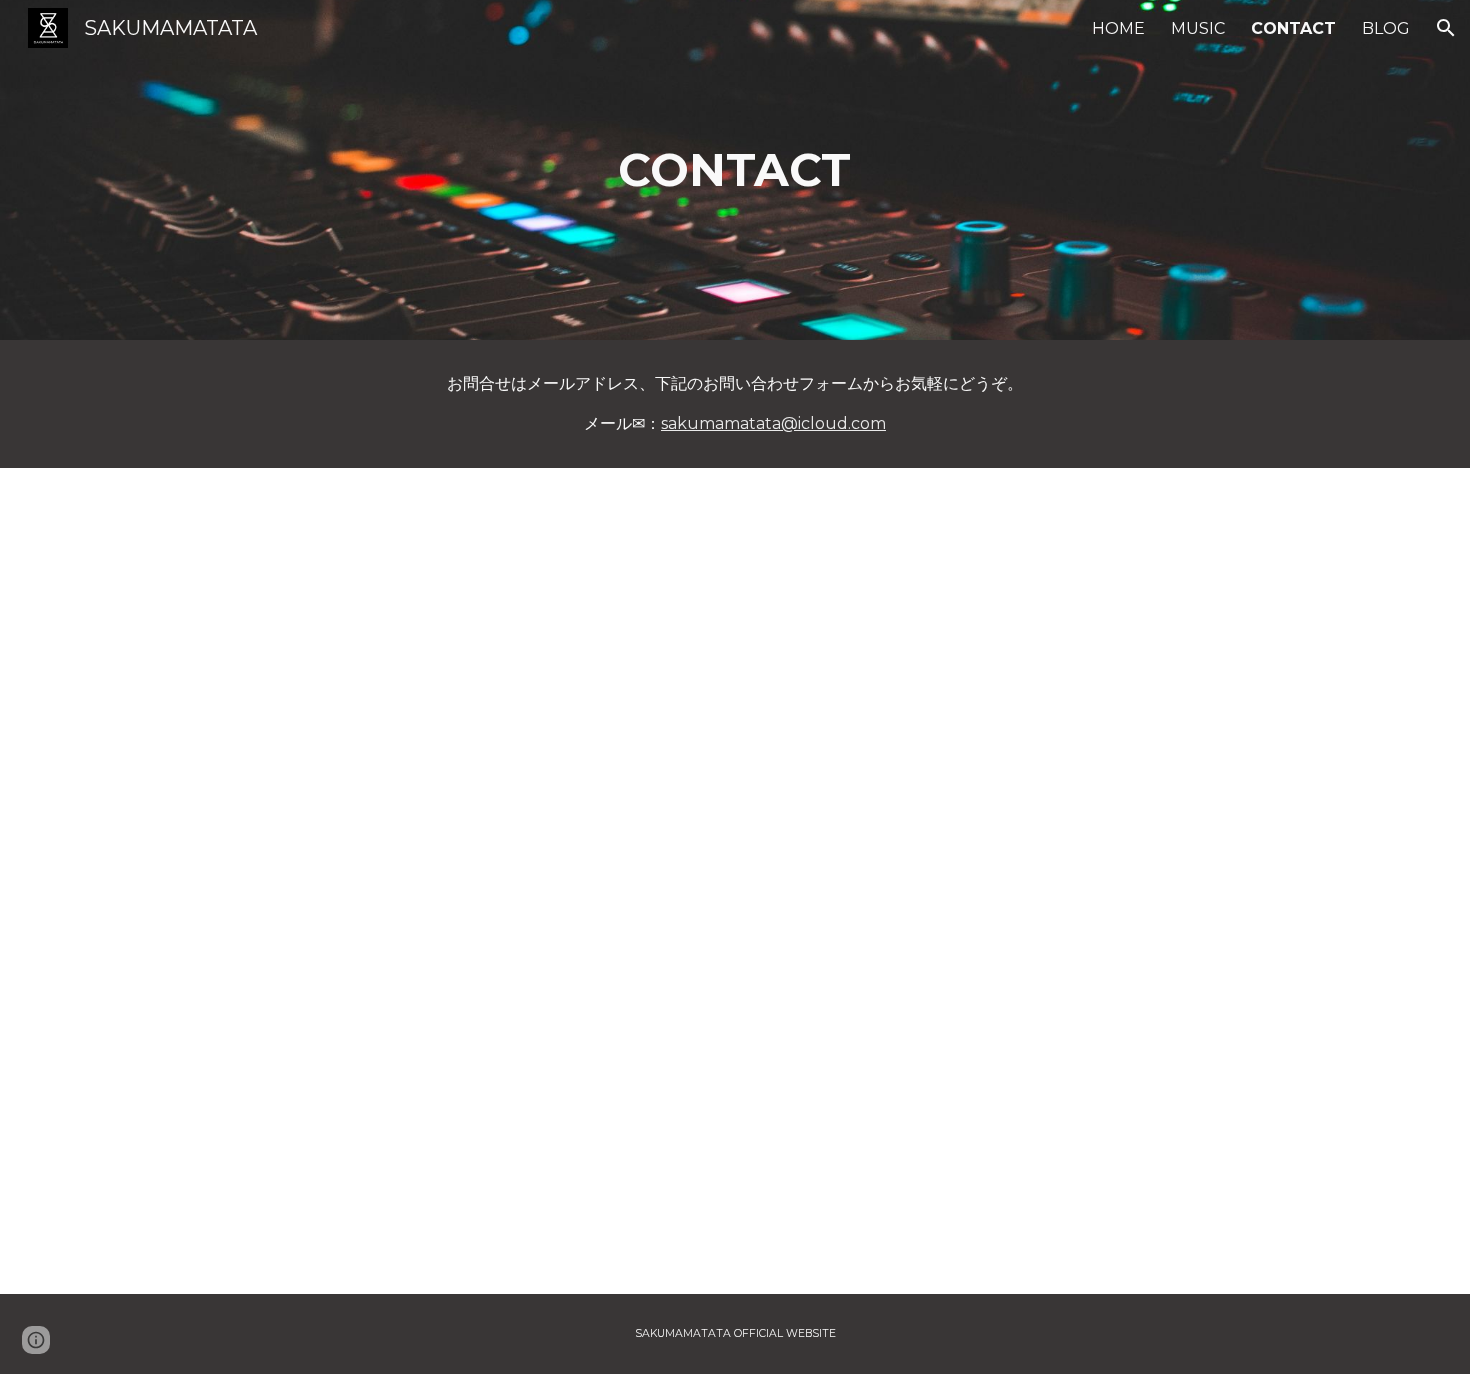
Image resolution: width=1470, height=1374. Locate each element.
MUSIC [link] (1198, 28)
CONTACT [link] (1293, 28)
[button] (1446, 28)
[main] (735, 170)
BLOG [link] (1386, 28)
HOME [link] (1118, 28)
